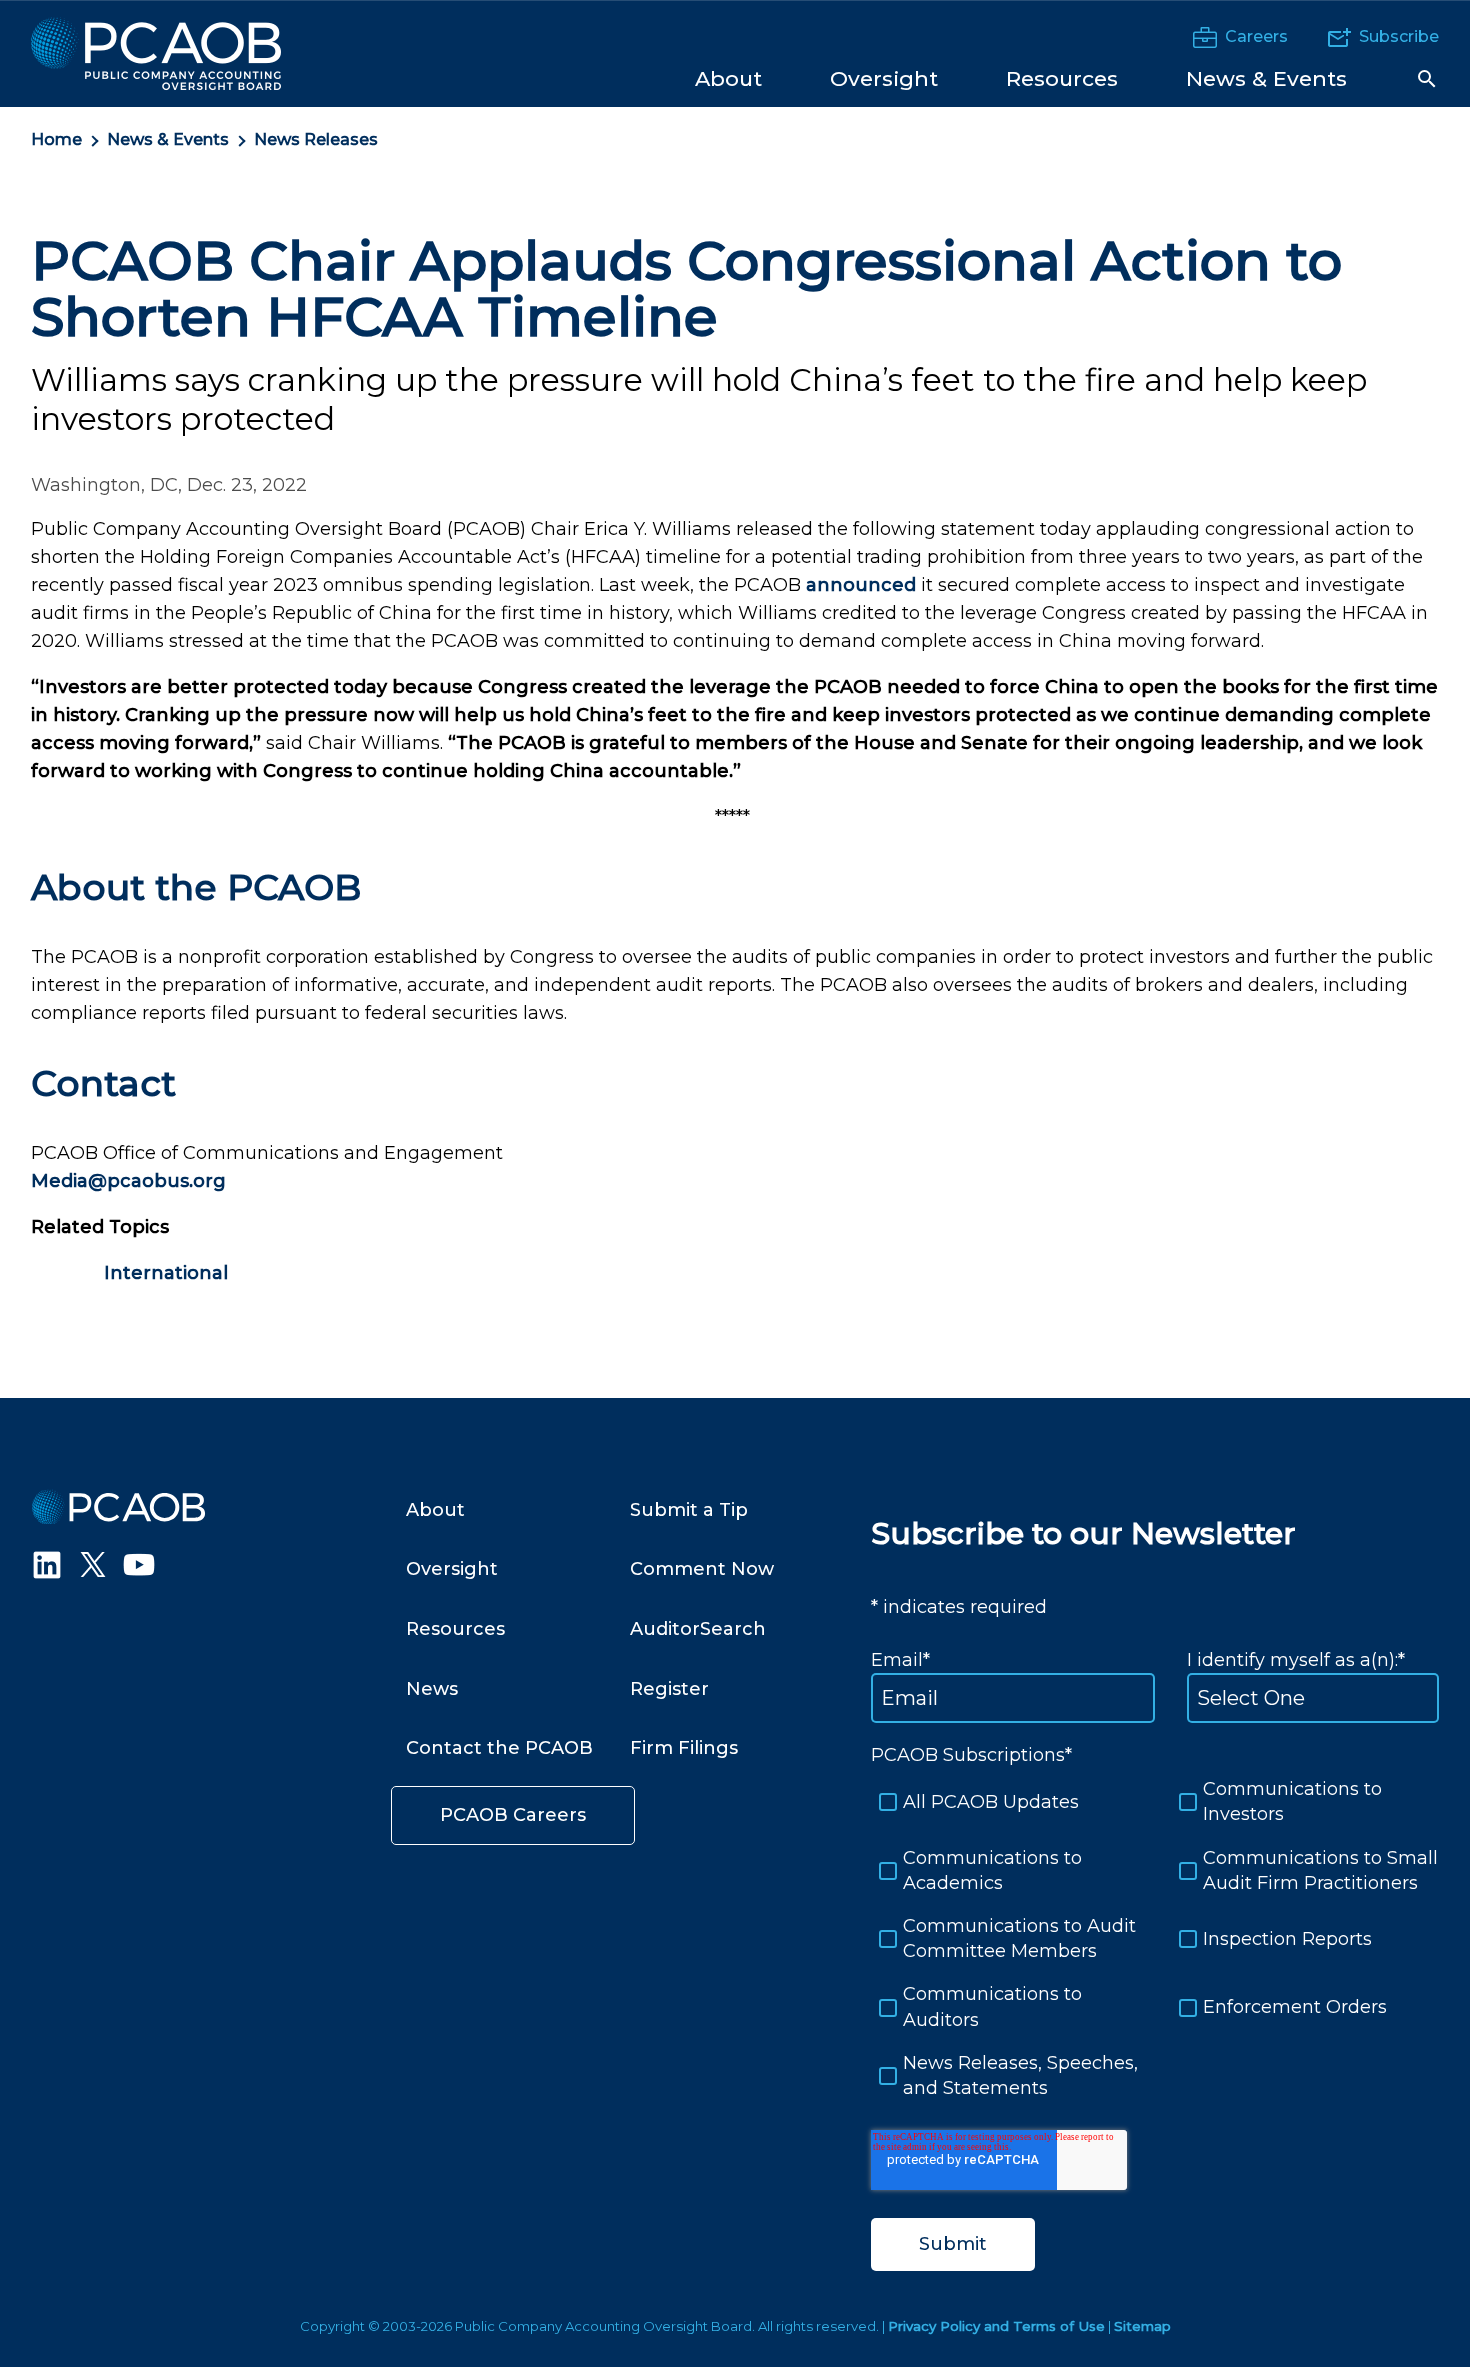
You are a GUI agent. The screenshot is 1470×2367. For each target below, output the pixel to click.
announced (861, 585)
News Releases (316, 139)
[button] (1427, 79)
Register (669, 1689)
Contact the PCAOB (499, 1748)
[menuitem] (728, 77)
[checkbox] (1155, 1939)
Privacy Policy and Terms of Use (996, 2326)
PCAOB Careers (513, 1815)
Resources (455, 1629)
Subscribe (1399, 36)
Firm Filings (684, 1748)
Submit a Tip (689, 1510)
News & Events (168, 139)
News (432, 1689)
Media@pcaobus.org (128, 1181)
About (435, 1510)
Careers (1256, 36)
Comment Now (702, 1569)
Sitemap (1142, 2326)
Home (56, 139)
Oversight (452, 1569)
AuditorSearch (698, 1629)
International (166, 1273)
